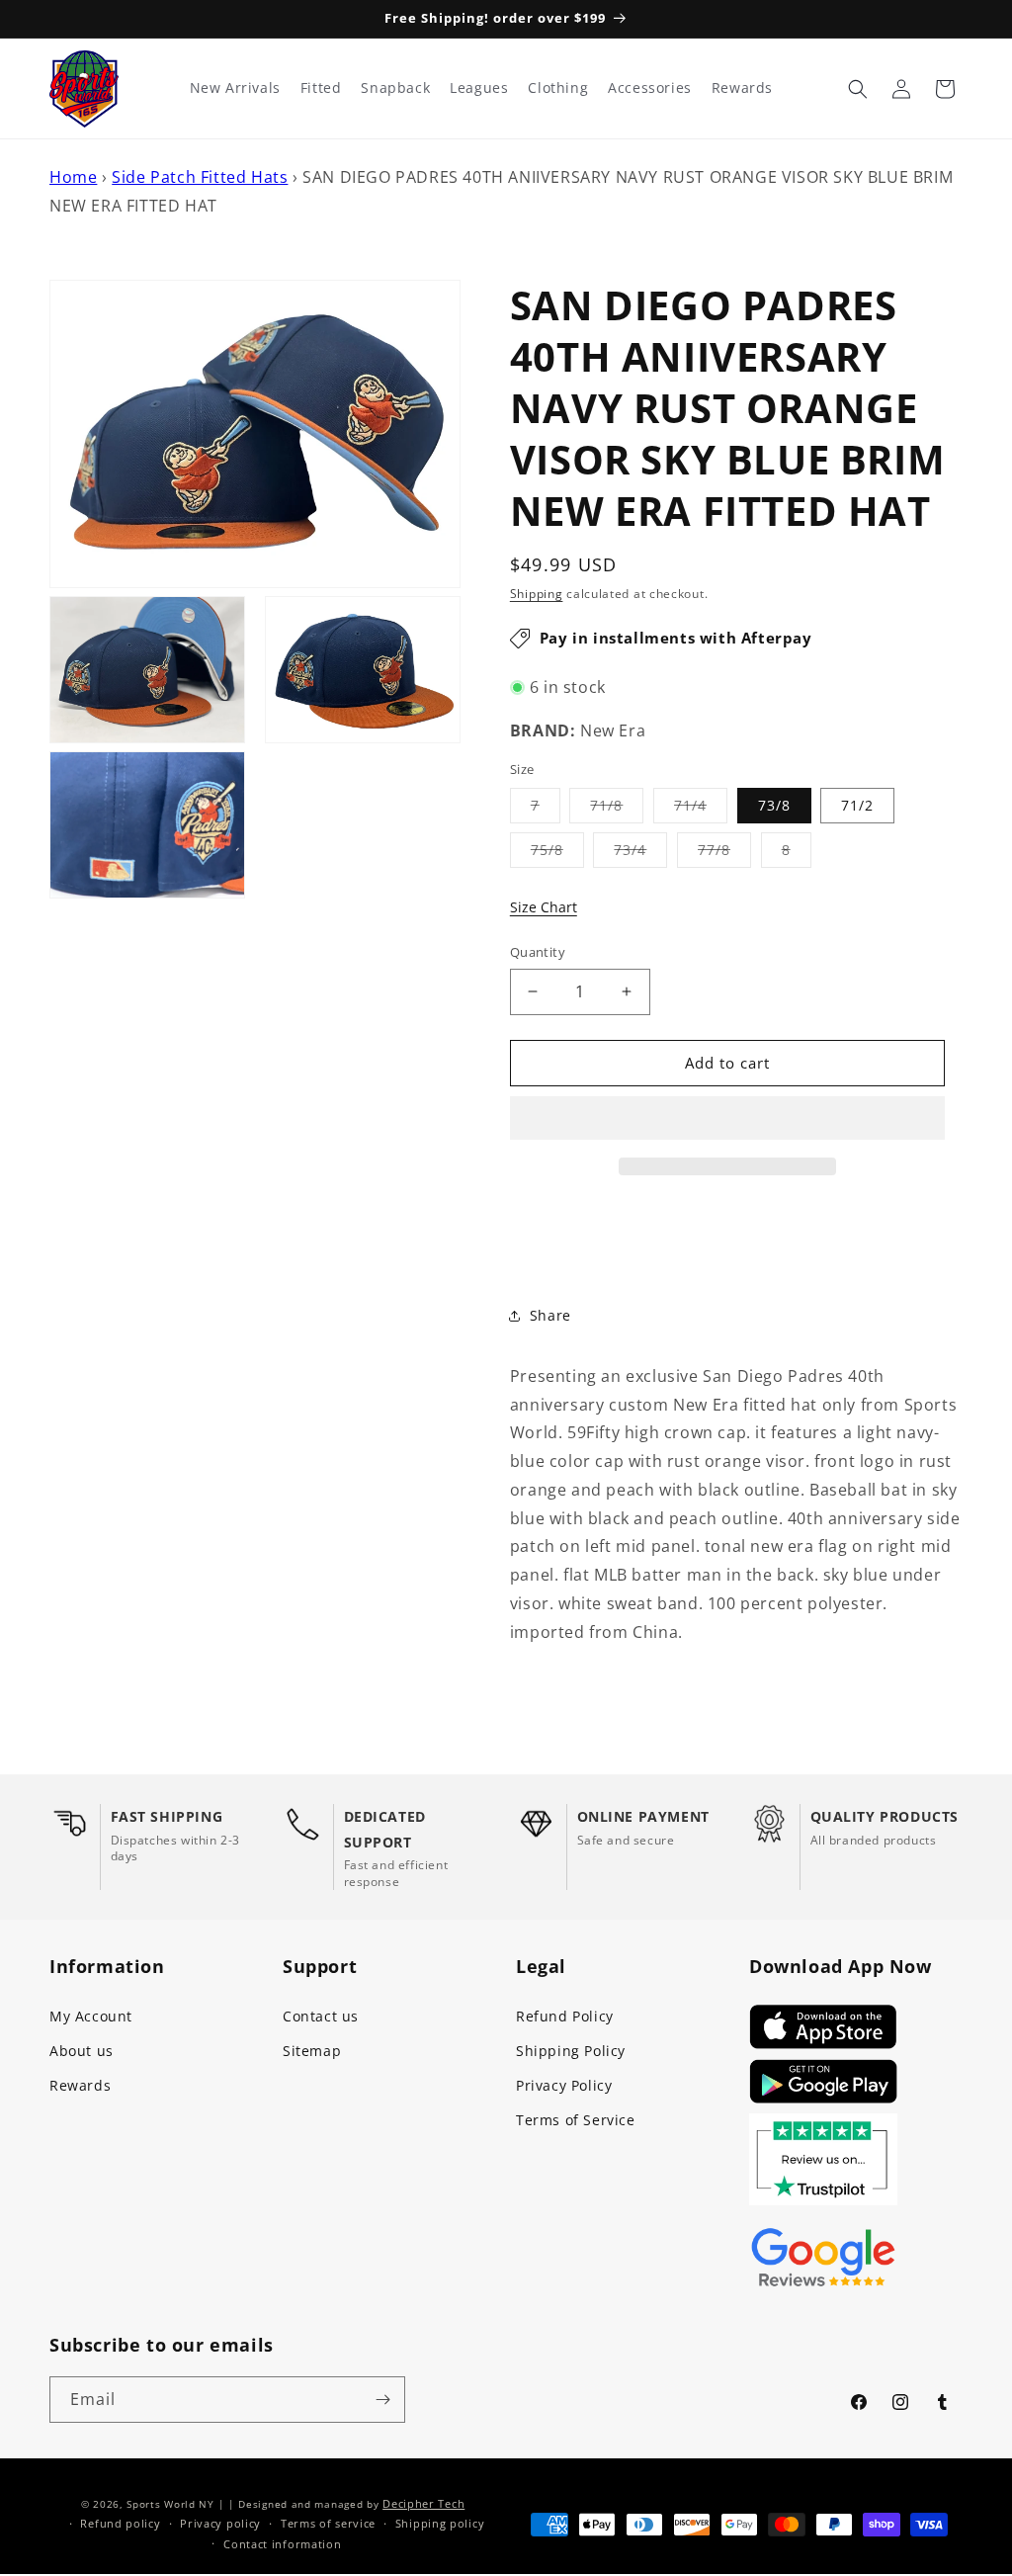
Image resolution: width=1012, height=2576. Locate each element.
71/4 (701, 809)
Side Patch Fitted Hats (200, 177)
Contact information (282, 2544)
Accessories (650, 88)
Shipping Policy (571, 2051)
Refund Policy (565, 2016)
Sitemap (312, 2051)
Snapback (395, 88)
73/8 (774, 805)
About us (82, 2051)
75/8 (557, 854)
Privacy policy (220, 2523)
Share (550, 1315)
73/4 (640, 854)
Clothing (558, 88)
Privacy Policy (564, 2085)
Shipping (537, 594)
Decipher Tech (423, 2503)
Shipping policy (440, 2523)
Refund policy (120, 2523)
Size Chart (544, 907)
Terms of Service (576, 2120)
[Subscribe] (382, 2400)
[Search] (858, 89)
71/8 (617, 809)
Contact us (321, 2016)
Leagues (479, 88)
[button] (727, 1119)
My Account (91, 2016)
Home (73, 177)
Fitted (321, 88)
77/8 (724, 854)
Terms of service (328, 2523)
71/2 (857, 805)
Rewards (80, 2085)
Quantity (538, 952)
